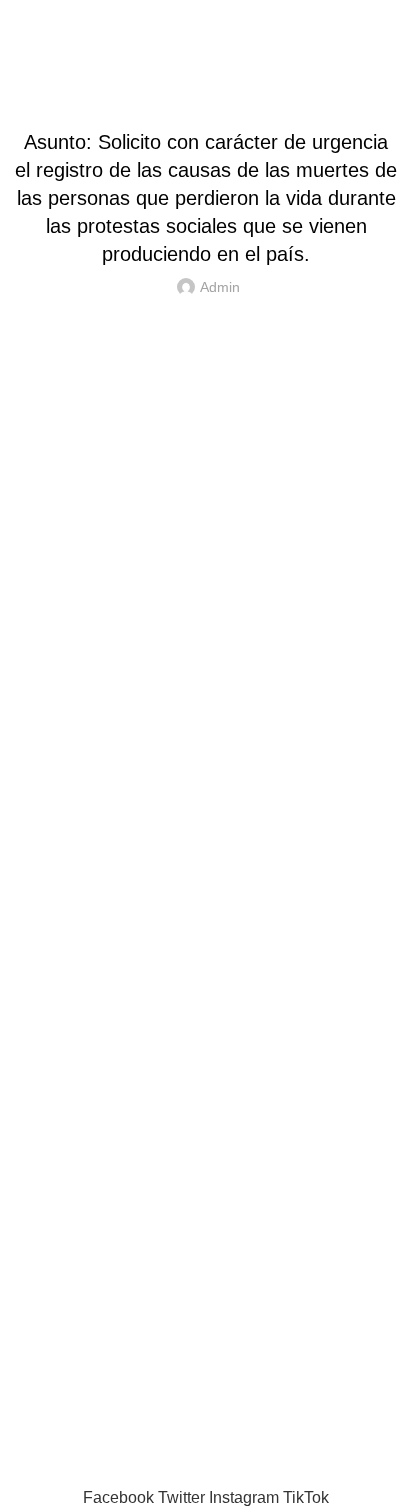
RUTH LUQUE (206, 19)
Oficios (206, 92)
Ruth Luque (112, 1472)
